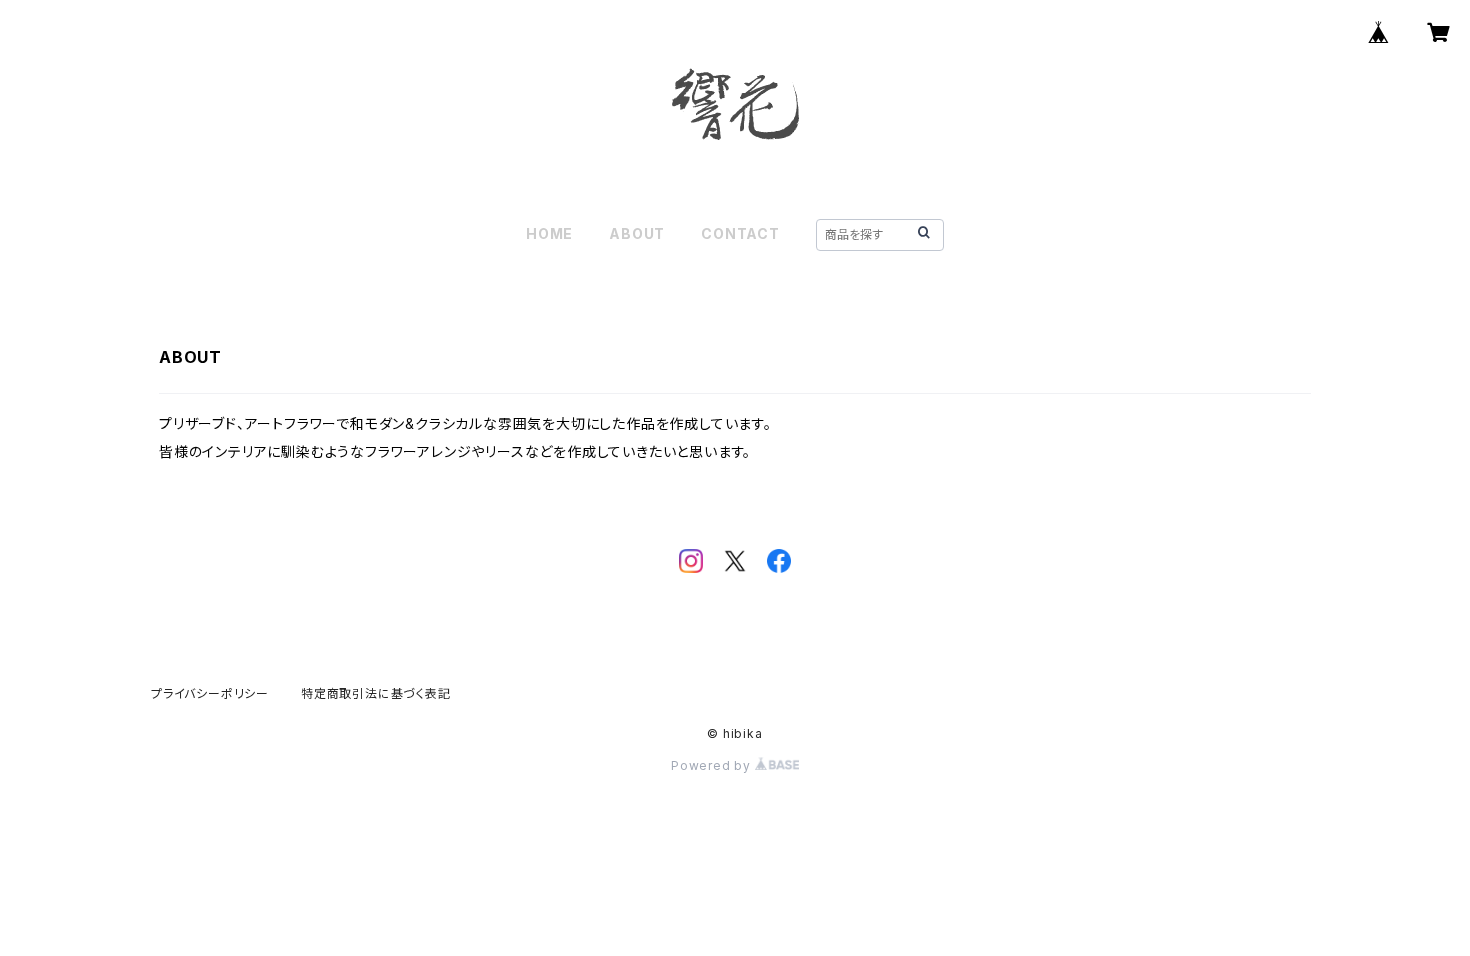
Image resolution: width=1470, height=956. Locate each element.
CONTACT (740, 233)
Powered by (713, 765)
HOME (549, 233)
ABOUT (637, 233)
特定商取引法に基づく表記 (376, 693)
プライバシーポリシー (210, 693)
